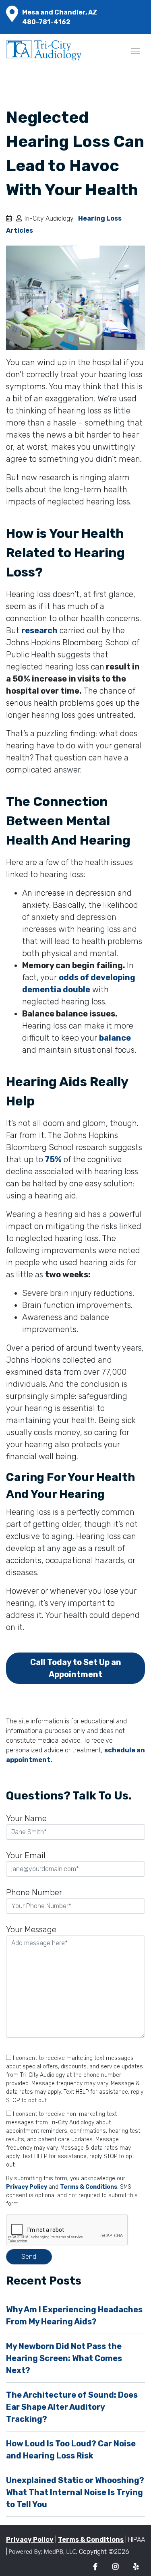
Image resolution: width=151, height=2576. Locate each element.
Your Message (31, 1929)
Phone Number (34, 1892)
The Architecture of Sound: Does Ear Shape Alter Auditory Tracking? (72, 2407)
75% (52, 1159)
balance (115, 1038)
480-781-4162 (46, 22)
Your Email (26, 1855)
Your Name (26, 1818)
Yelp (136, 2567)
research (39, 630)
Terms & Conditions (89, 2187)
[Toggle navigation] (135, 50)
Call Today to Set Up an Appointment (76, 1668)
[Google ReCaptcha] (75, 2230)
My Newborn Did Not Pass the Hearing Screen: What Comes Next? (64, 2358)
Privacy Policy (27, 2187)
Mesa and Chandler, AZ (60, 12)
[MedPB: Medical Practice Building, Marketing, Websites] (43, 2552)
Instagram (115, 2567)
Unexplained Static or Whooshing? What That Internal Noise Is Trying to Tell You (75, 2492)
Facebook (95, 2567)
